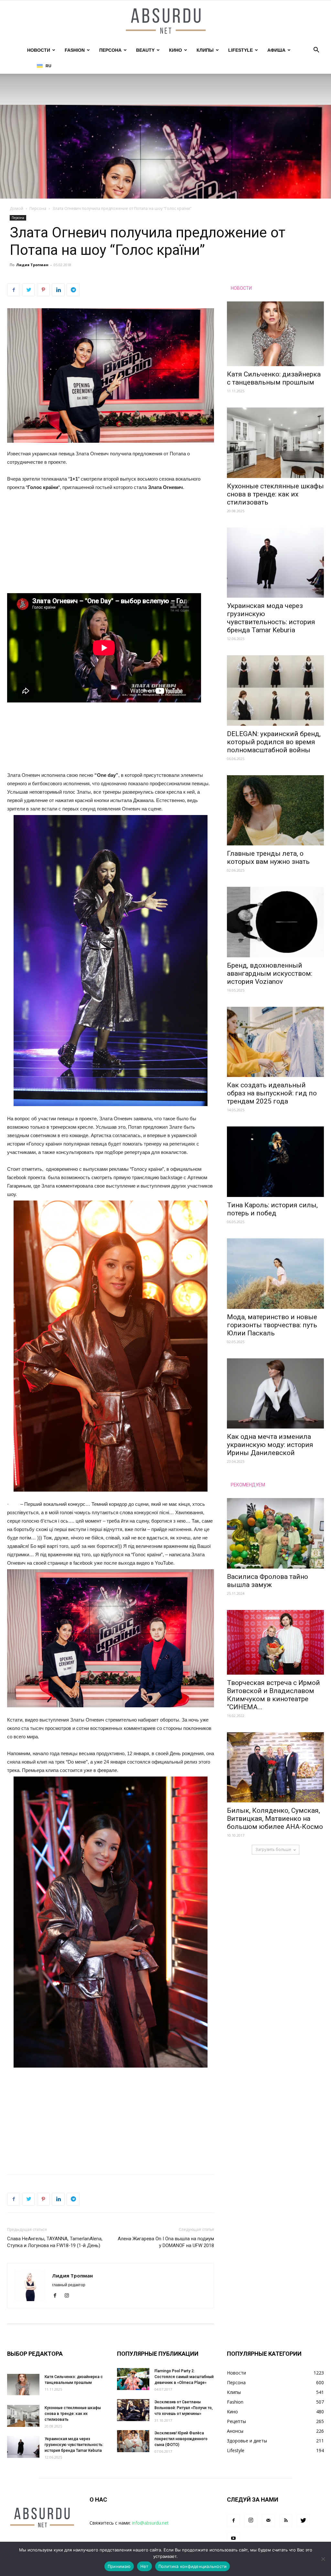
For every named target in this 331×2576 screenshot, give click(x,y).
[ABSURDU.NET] (165, 22)
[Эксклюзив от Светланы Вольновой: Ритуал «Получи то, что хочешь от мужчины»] (133, 2410)
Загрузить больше (273, 1849)
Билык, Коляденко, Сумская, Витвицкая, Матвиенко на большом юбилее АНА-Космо (275, 1819)
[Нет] (323, 2559)
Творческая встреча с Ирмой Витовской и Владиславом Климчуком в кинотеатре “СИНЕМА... (273, 1695)
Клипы (205, 50)
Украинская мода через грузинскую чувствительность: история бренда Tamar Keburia (271, 618)
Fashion (75, 50)
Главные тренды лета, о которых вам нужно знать (268, 858)
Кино (176, 50)
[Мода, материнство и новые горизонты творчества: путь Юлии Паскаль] (275, 1274)
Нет (144, 2566)
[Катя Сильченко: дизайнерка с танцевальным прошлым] (275, 334)
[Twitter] (303, 2521)
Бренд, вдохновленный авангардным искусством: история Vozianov (270, 973)
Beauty (145, 50)
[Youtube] (233, 2538)
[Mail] (268, 2521)
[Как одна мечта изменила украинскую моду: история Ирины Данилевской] (275, 1394)
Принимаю (119, 2566)
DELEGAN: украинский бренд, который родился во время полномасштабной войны (274, 742)
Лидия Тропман (32, 265)
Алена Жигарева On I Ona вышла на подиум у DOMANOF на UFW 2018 (166, 2242)
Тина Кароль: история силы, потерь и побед (272, 1209)
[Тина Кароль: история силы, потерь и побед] (275, 1162)
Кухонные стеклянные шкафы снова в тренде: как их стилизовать (275, 494)
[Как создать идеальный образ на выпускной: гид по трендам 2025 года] (275, 1042)
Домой (16, 208)
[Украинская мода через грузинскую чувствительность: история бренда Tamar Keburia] (275, 563)
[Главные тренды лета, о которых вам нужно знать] (275, 810)
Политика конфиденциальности (193, 2566)
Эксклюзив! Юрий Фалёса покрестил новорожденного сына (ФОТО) (181, 2439)
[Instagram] (69, 2296)
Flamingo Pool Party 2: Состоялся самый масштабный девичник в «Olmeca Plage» (184, 2377)
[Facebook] (57, 2296)
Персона (110, 50)
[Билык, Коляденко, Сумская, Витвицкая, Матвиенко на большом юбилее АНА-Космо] (275, 1767)
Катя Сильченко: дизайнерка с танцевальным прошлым (274, 378)
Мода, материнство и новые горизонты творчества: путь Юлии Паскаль (272, 1325)
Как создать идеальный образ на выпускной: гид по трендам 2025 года (272, 1093)
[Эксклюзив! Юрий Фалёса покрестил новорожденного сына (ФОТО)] (133, 2441)
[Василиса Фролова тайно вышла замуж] (275, 1533)
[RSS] (286, 2521)
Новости (39, 50)
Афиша (276, 50)
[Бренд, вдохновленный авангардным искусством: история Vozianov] (275, 922)
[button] (316, 51)
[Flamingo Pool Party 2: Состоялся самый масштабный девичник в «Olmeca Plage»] (133, 2379)
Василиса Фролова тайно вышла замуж (267, 1581)
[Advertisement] (111, 545)
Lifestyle (240, 50)
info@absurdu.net (150, 2523)
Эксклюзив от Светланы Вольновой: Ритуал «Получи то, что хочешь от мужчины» (184, 2408)
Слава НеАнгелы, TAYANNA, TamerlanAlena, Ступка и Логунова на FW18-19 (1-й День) (55, 2242)
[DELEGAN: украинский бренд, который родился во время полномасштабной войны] (275, 690)
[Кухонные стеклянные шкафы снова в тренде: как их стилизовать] (275, 443)
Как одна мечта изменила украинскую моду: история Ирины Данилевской (270, 1445)
